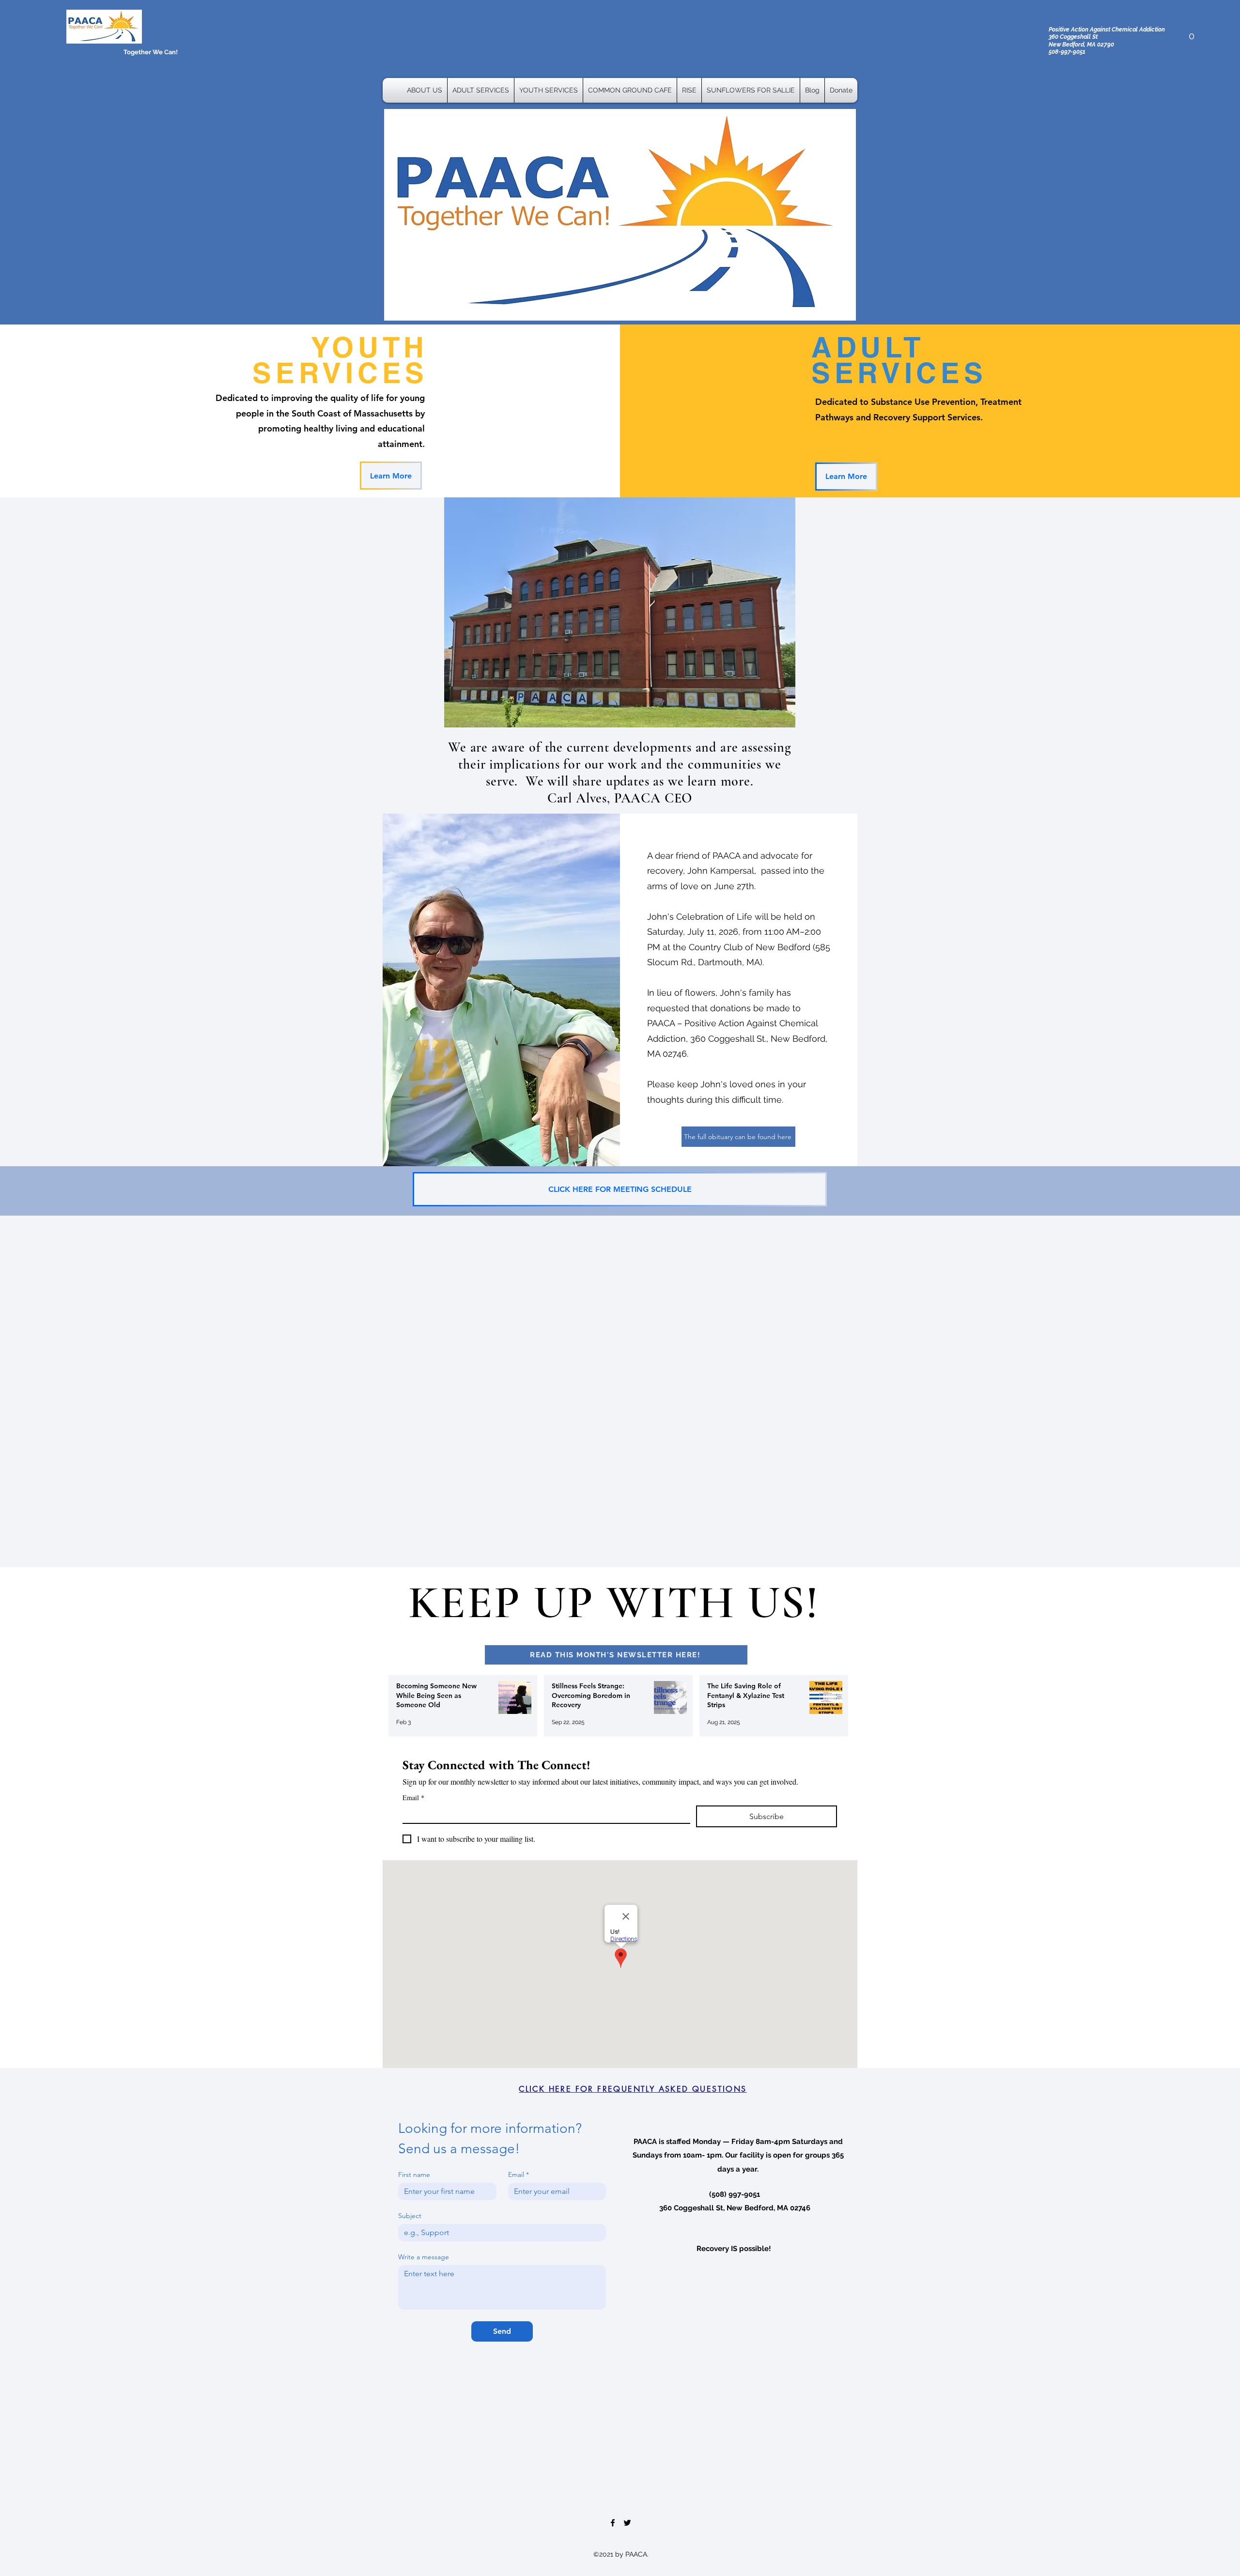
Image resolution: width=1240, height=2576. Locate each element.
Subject (410, 2216)
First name (414, 2175)
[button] (1191, 31)
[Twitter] (627, 2523)
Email (413, 1797)
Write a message (424, 2257)
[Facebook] (613, 2523)
